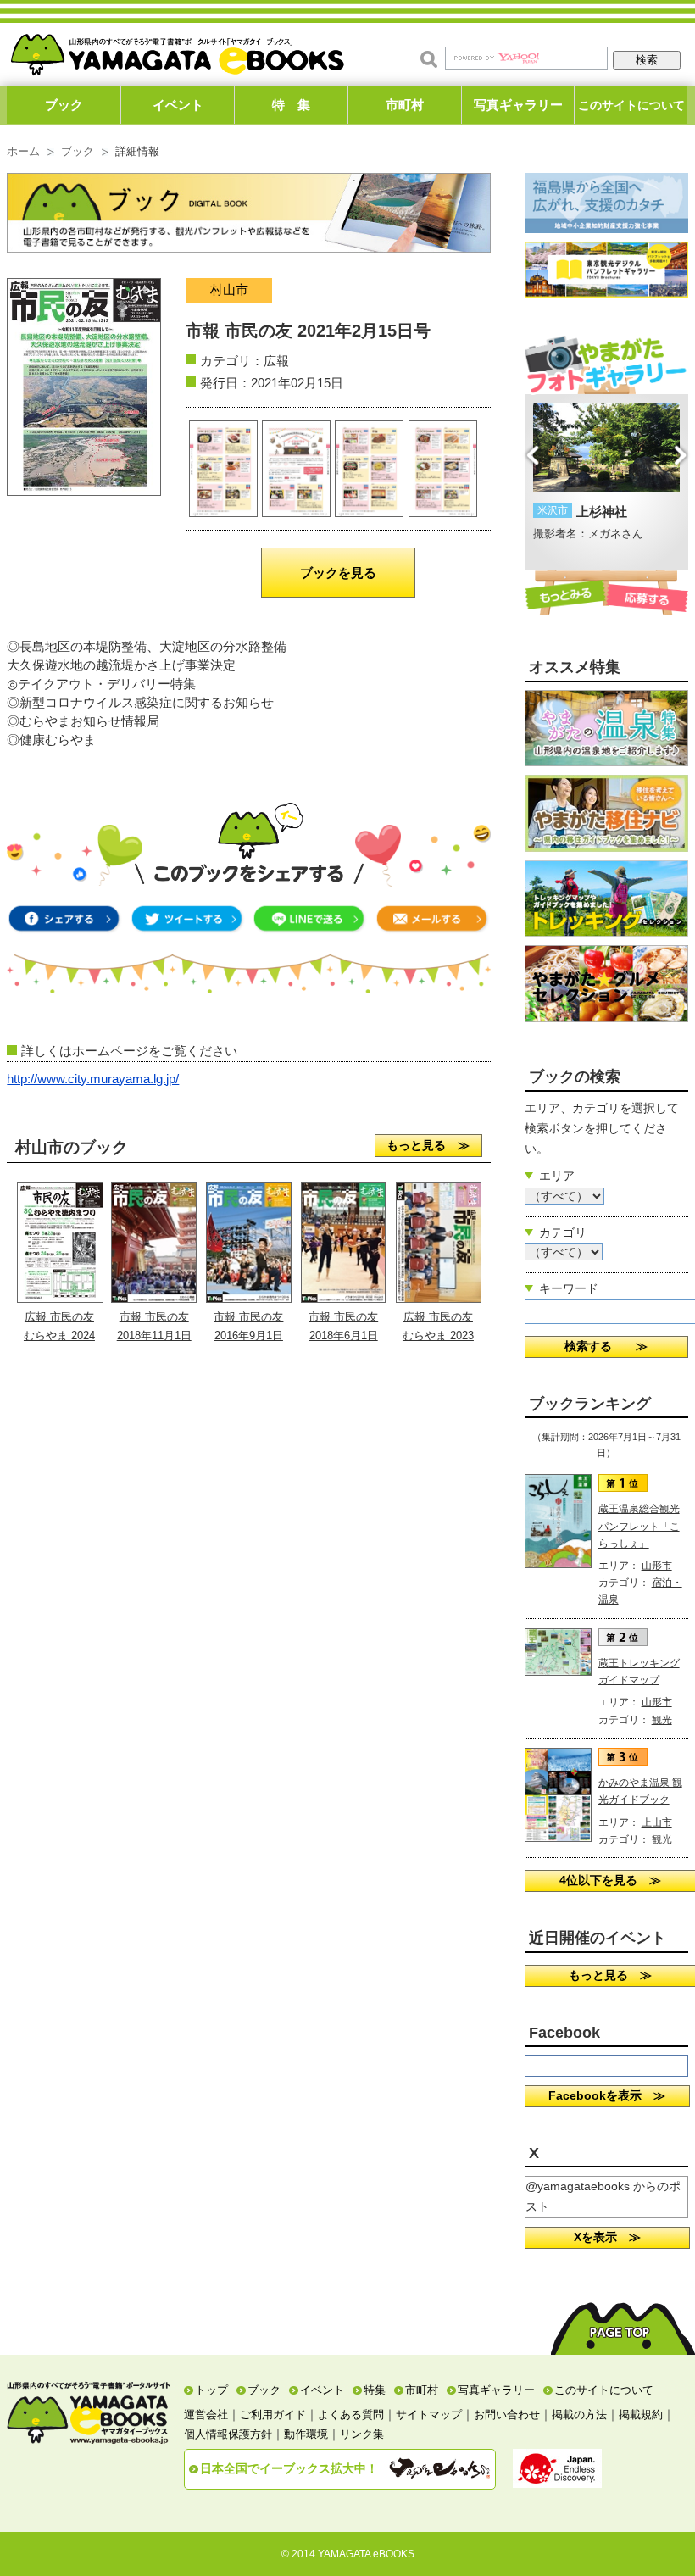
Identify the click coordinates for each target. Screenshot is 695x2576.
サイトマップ (429, 2415)
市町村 (405, 105)
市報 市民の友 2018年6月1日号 (343, 1336)
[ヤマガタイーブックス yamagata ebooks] (177, 50)
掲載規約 (641, 2415)
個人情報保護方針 (228, 2434)
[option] (606, 473)
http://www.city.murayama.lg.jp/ (93, 1079)
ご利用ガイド (273, 2415)
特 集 (291, 105)
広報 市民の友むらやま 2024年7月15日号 (59, 1336)
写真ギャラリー (518, 105)
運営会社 (206, 2415)
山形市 (657, 1566)
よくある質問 (351, 2415)
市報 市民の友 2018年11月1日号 (154, 1336)
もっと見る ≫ (428, 1145)
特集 (375, 2390)
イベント (178, 105)
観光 (662, 1720)
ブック (64, 105)
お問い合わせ (507, 2415)
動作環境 (306, 2434)
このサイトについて (631, 105)
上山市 (657, 1822)
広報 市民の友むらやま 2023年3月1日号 (438, 1336)
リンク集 (362, 2434)
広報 (276, 361)
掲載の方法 (579, 2415)
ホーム (23, 152)
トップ (211, 2390)
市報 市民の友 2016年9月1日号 (248, 1336)
